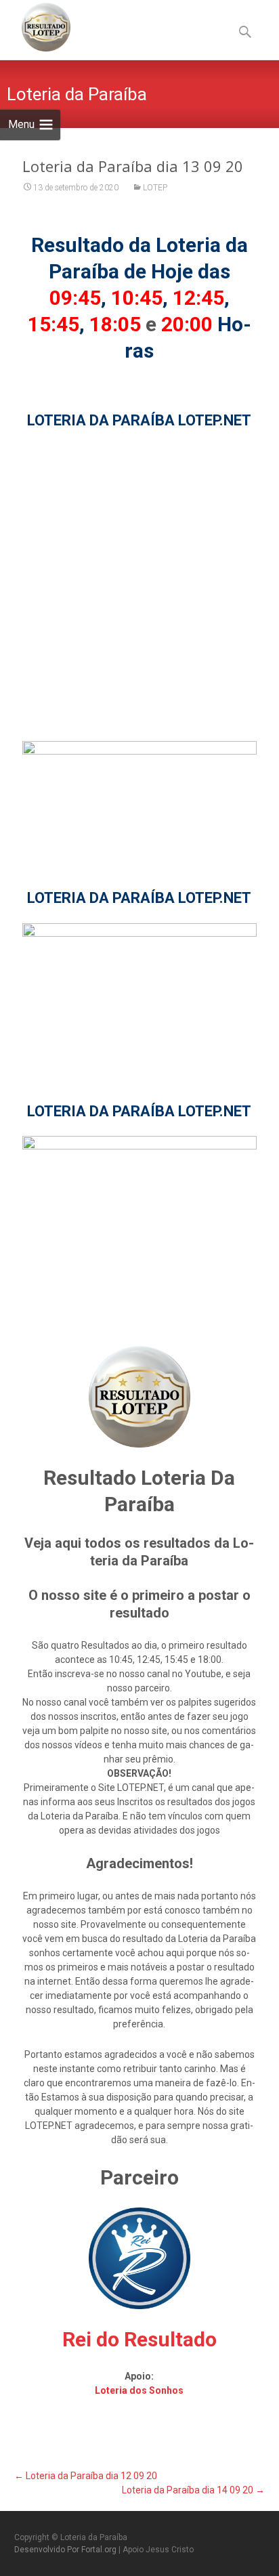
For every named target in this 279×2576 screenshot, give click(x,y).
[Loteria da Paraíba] (35, 27)
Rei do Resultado (139, 2339)
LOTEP (155, 188)
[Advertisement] (139, 585)
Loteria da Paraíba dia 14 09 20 (193, 2490)
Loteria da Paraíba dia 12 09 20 (86, 2476)
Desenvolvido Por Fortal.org (66, 2550)
